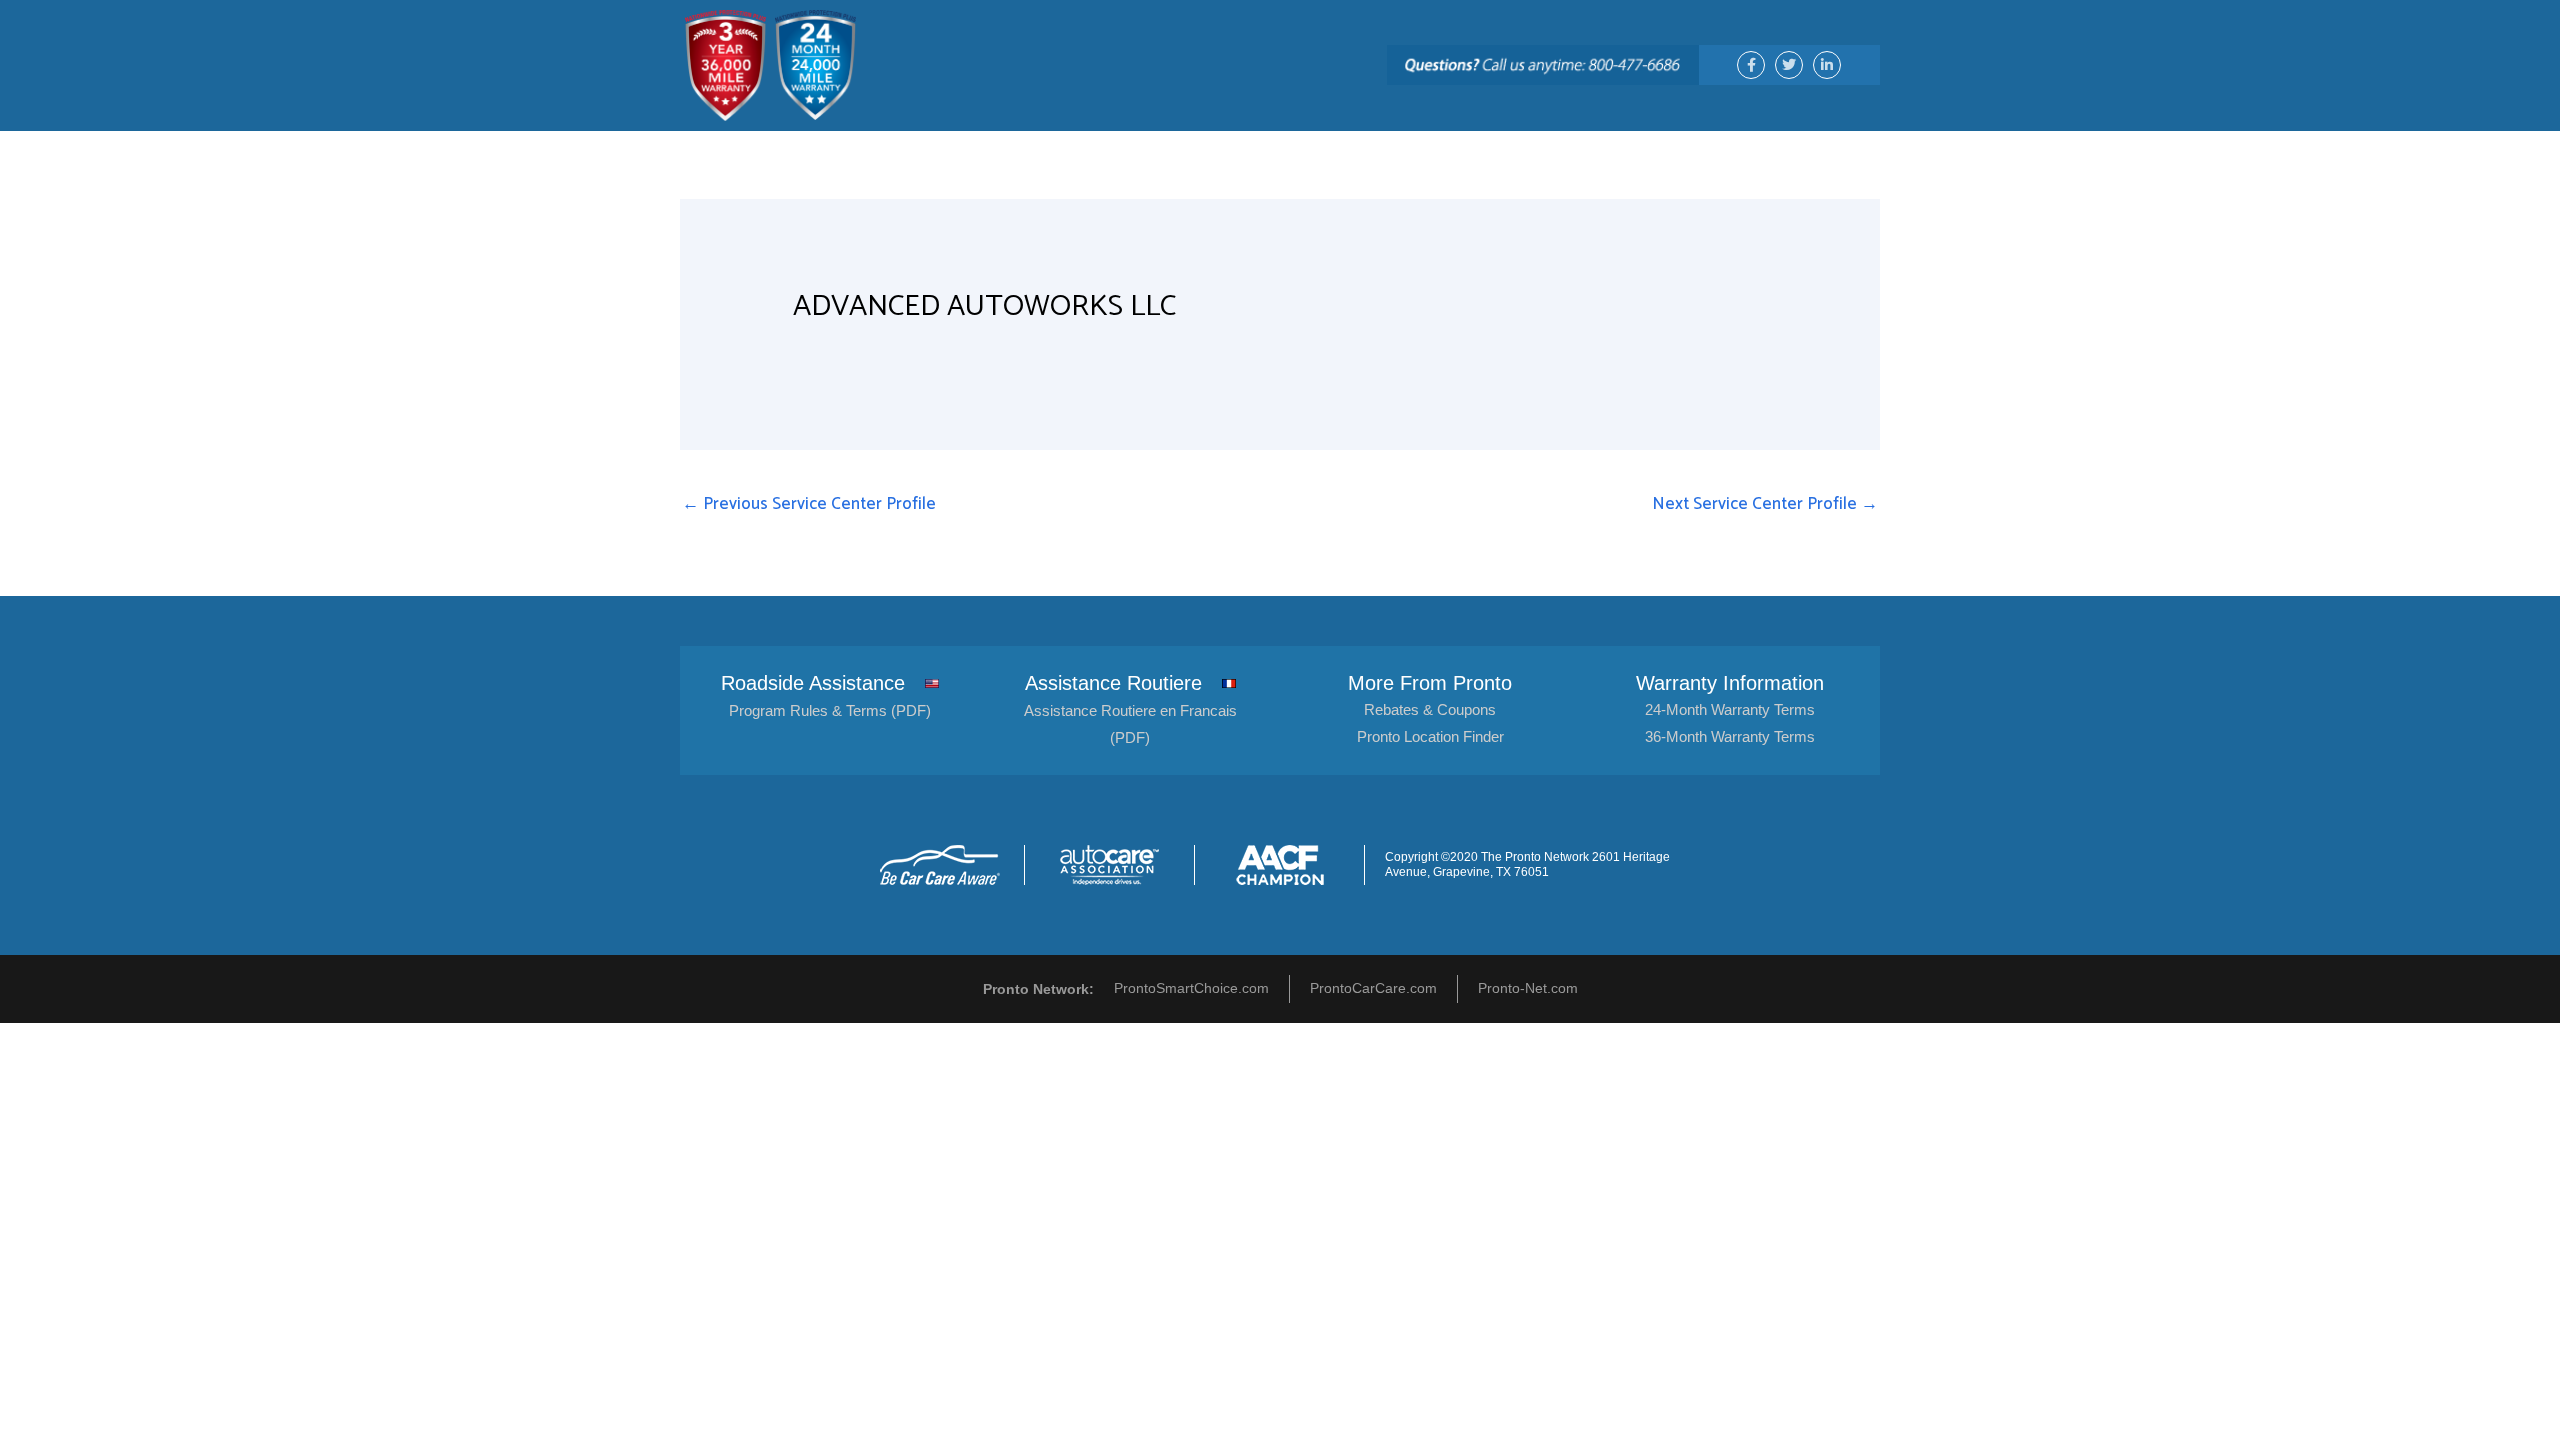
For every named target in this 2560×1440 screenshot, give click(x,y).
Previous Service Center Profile (809, 504)
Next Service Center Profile (1765, 504)
